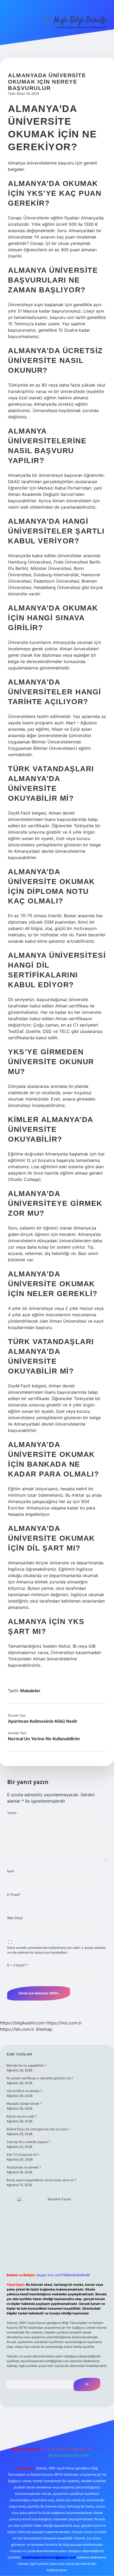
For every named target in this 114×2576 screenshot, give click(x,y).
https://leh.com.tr (17, 2029)
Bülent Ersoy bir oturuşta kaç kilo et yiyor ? (38, 2129)
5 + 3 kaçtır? (18, 1965)
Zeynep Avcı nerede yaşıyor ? (28, 2142)
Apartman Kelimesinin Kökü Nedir (43, 1721)
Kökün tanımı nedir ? (22, 2116)
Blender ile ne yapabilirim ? (26, 2065)
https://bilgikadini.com (22, 2023)
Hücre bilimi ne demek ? (24, 2091)
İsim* (11, 1871)
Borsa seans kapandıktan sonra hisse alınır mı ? (41, 2180)
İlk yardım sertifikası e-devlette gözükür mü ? (40, 2078)
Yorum (12, 1813)
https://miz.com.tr (64, 2023)
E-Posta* (14, 1895)
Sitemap (44, 2029)
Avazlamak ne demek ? (24, 2167)
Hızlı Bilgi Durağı (80, 20)
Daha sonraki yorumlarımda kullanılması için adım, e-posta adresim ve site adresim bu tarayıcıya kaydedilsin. (56, 1950)
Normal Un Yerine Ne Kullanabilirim (44, 1739)
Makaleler (30, 1691)
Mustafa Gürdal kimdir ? (24, 2104)
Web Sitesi (15, 1918)
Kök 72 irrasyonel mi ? (23, 2155)
